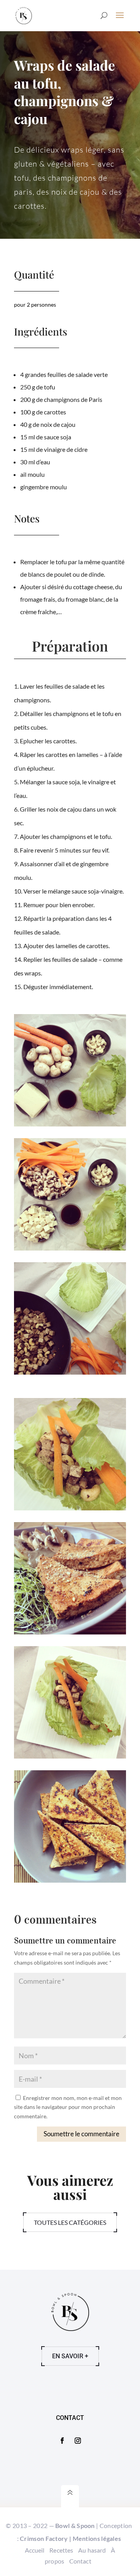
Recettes (61, 2550)
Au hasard (92, 2550)
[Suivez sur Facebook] (62, 2441)
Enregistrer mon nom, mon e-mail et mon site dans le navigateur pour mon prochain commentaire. (68, 2107)
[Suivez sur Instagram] (78, 2441)
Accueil (35, 2550)
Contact (80, 2561)
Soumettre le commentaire (81, 2134)
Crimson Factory (44, 2538)
